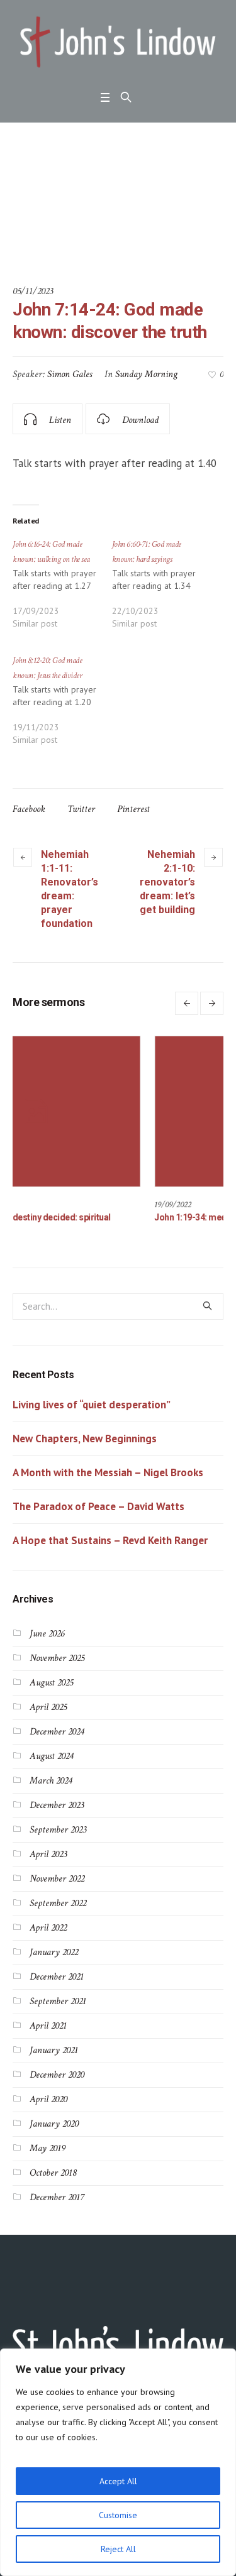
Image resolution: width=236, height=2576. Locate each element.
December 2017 (57, 2201)
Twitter (81, 809)
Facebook (29, 809)
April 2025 (48, 1710)
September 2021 (58, 2004)
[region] (118, 2462)
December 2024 (57, 1735)
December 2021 (57, 1980)
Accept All (118, 2481)
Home (23, 238)
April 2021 (48, 2029)
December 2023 (57, 1808)
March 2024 (51, 1784)
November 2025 (57, 1661)
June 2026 (47, 1637)
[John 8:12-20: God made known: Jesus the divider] (62, 706)
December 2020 (57, 2078)
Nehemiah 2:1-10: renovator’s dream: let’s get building (167, 882)
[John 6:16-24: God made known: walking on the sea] (62, 589)
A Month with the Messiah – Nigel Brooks (108, 1476)
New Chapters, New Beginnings (85, 1442)
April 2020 (48, 2102)
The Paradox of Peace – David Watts (98, 1510)
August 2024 (51, 1759)
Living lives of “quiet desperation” (92, 1408)
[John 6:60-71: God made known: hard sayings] (162, 589)
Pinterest (133, 809)
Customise (118, 2515)
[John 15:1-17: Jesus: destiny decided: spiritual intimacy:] (109, 1111)
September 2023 (58, 1833)
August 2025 (51, 1686)
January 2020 (54, 2127)
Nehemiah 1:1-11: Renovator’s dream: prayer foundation (70, 889)
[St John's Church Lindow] (118, 42)
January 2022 (54, 1955)
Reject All (118, 2549)
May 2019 (48, 2151)
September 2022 (58, 1906)
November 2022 (57, 1882)
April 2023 (48, 1857)
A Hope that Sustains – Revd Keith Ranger (110, 1543)
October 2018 (53, 2176)
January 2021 (54, 2053)
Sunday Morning (146, 374)
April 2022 (48, 1931)
